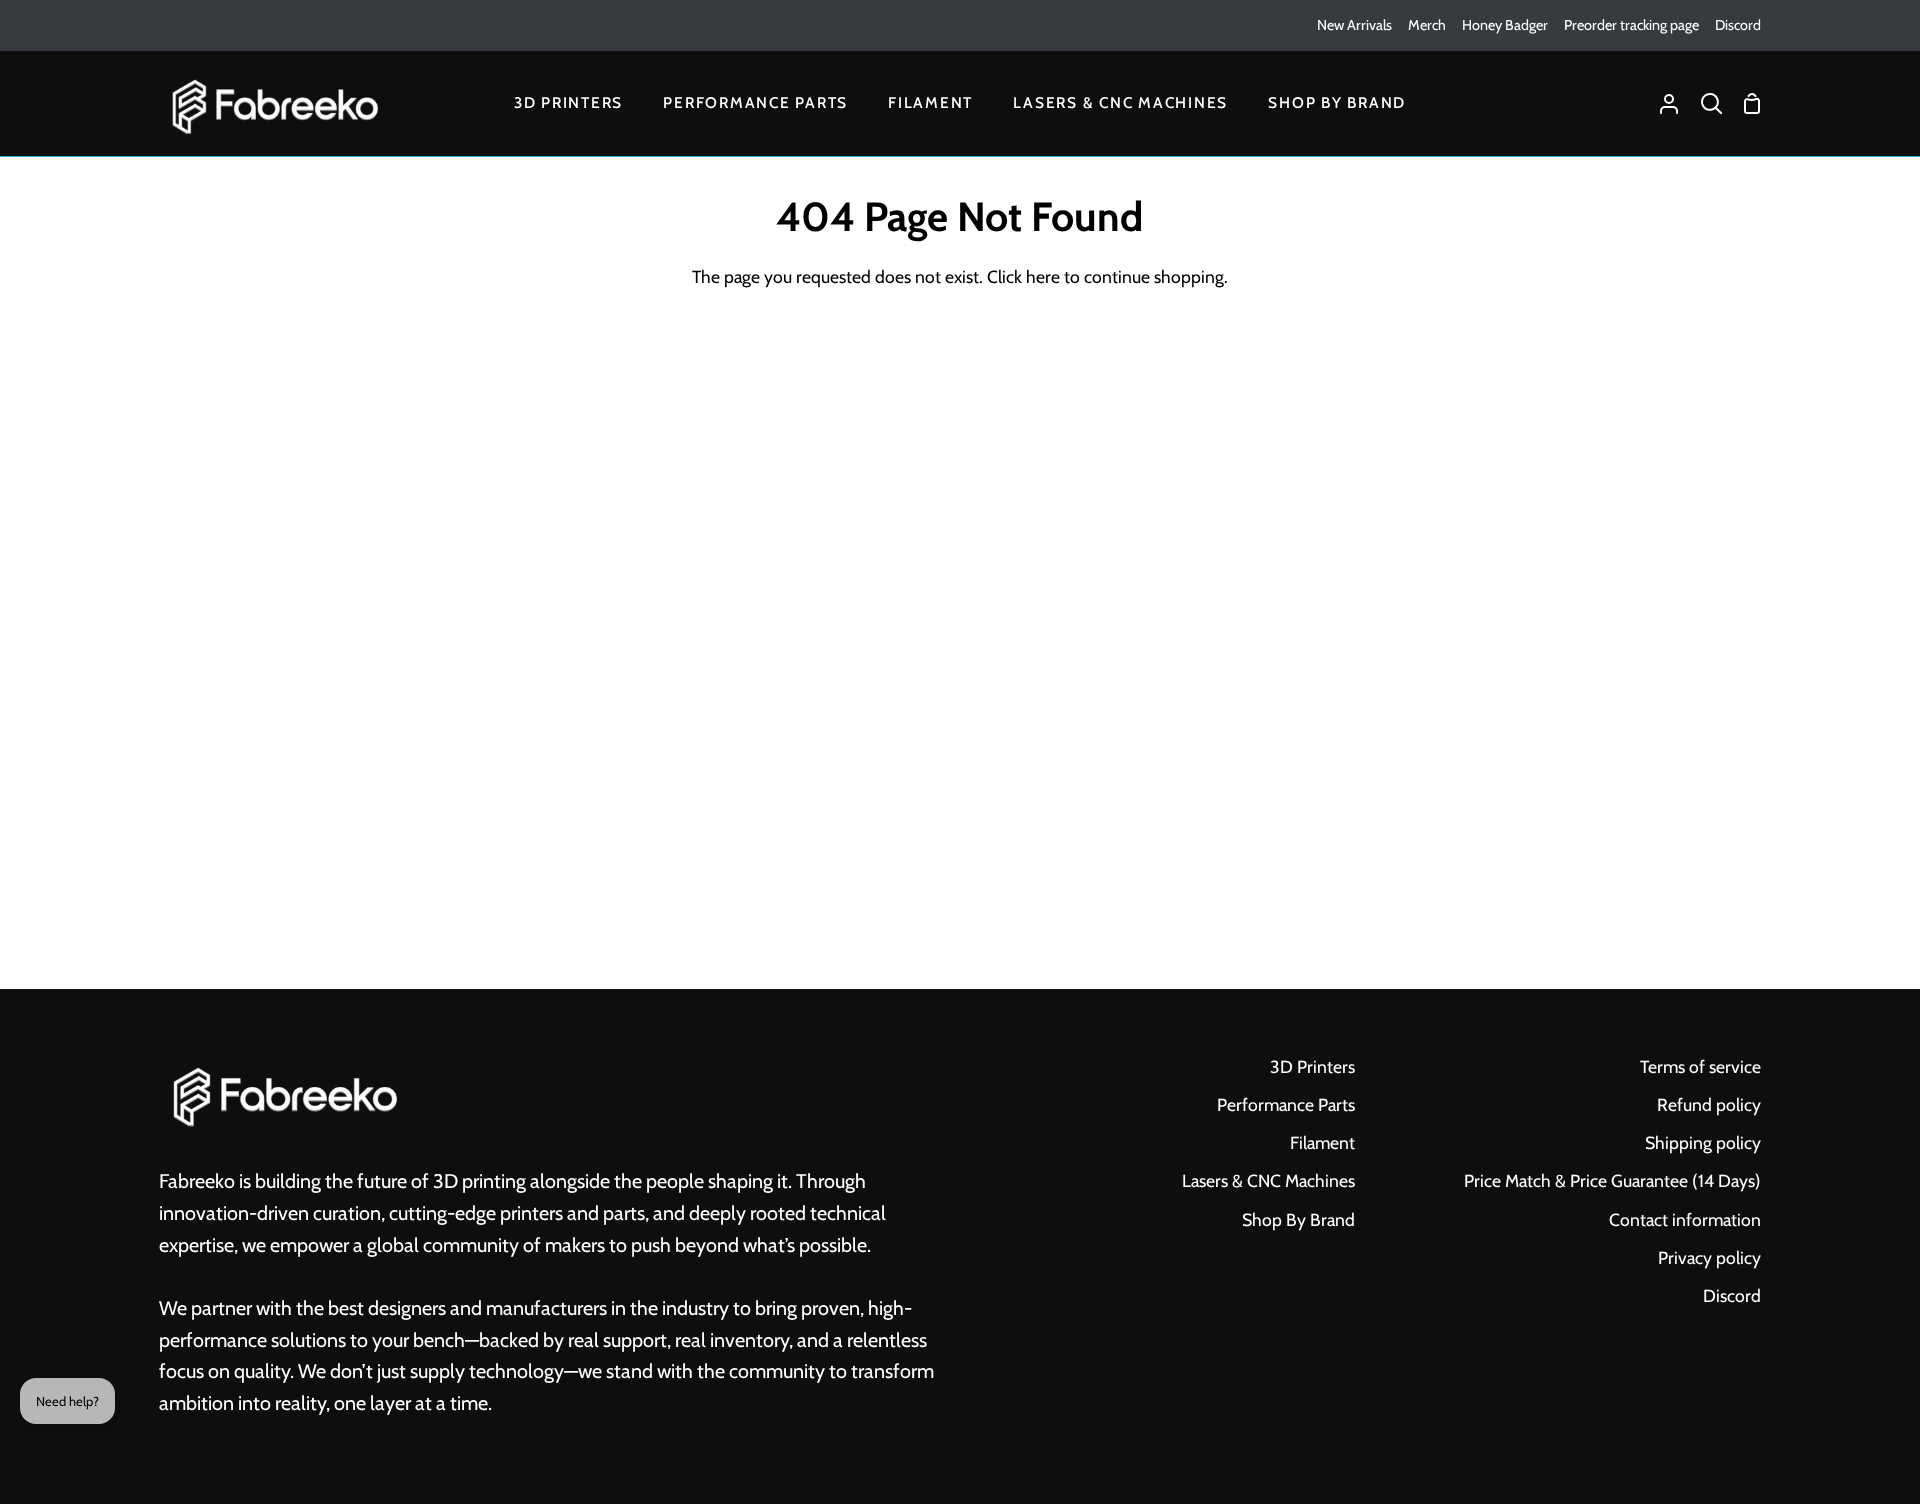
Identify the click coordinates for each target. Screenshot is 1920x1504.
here (1043, 276)
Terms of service (1700, 1066)
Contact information (1685, 1219)
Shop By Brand (1298, 1219)
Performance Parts (1286, 1104)
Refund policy (1709, 1104)
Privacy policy (1709, 1257)
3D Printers (1312, 1066)
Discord (1732, 1295)
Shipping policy (1703, 1142)
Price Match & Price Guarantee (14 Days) (1612, 1180)
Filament (1322, 1142)
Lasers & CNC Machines (1268, 1180)
